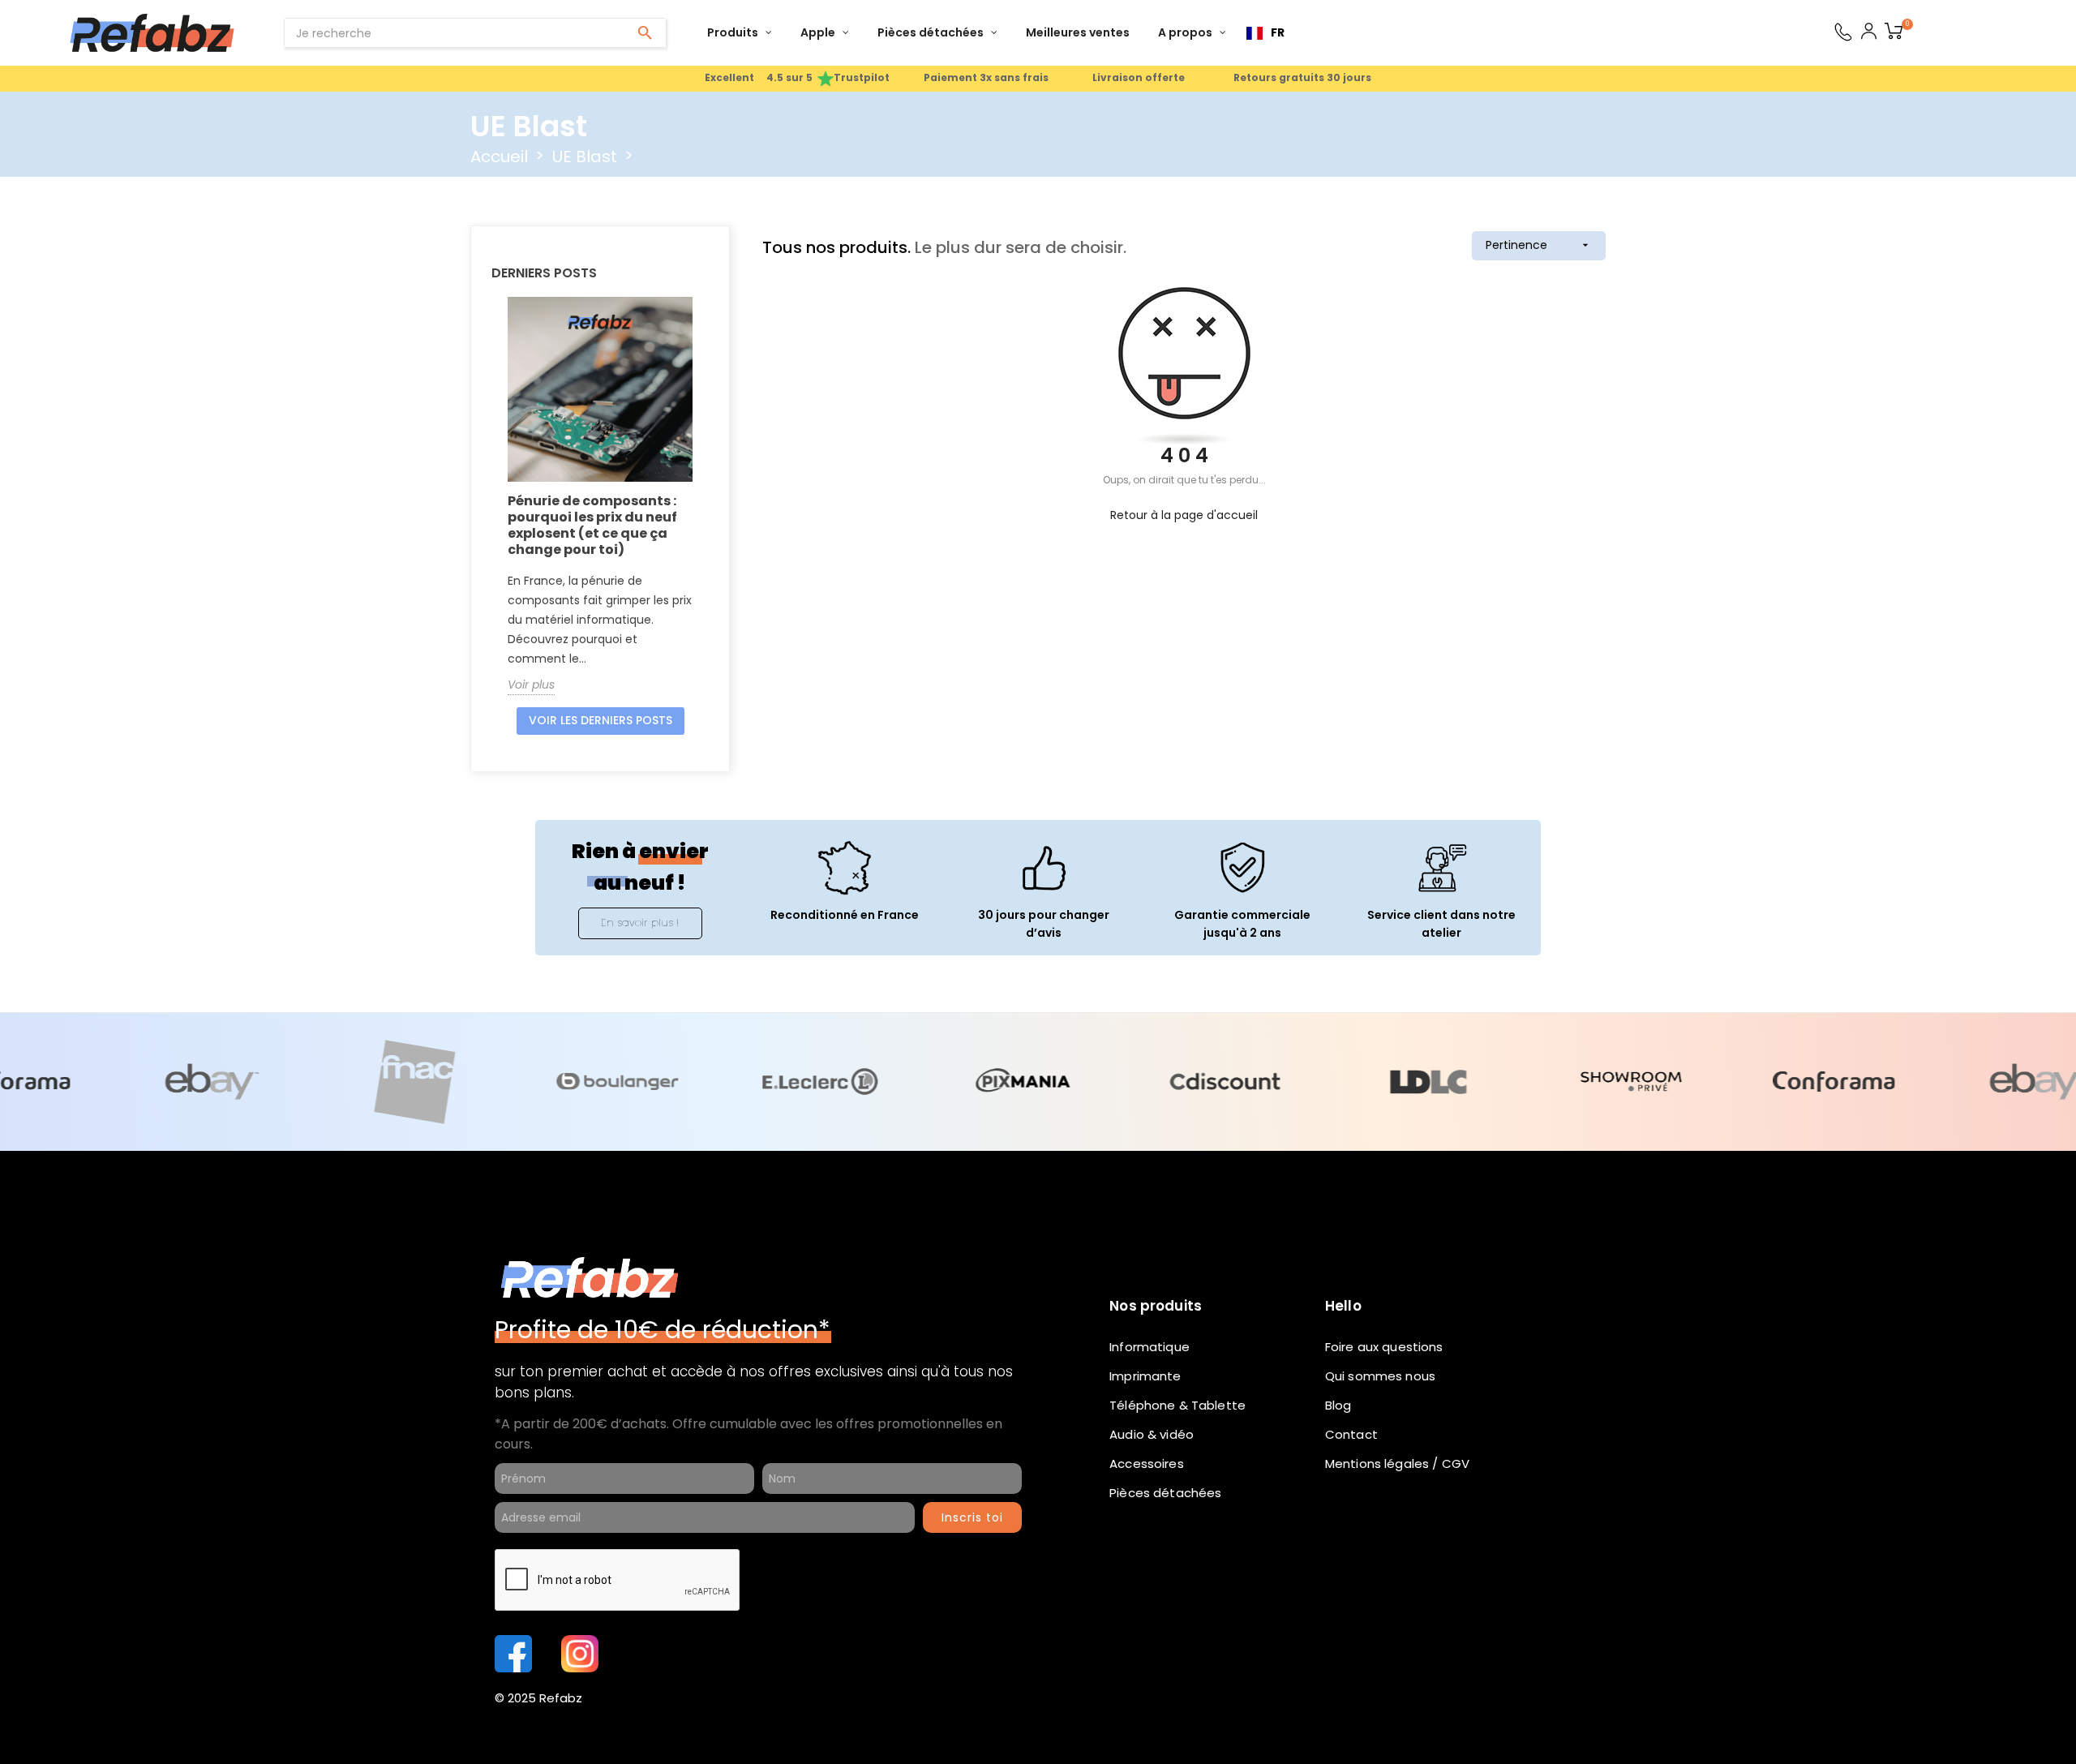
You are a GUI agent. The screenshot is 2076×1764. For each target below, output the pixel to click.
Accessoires (1147, 1464)
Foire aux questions (1384, 1347)
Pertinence (1539, 245)
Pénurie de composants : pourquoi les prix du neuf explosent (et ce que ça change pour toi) (592, 525)
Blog (1338, 1405)
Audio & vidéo (1152, 1434)
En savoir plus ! (640, 923)
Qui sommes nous (1380, 1376)
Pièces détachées (1165, 1493)
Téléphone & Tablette (1177, 1405)
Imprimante (1145, 1376)
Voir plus (531, 685)
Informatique (1150, 1347)
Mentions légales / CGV (1397, 1464)
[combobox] (1265, 33)
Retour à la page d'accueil (1184, 515)
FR (1278, 32)
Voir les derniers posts (600, 720)
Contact (1351, 1434)
